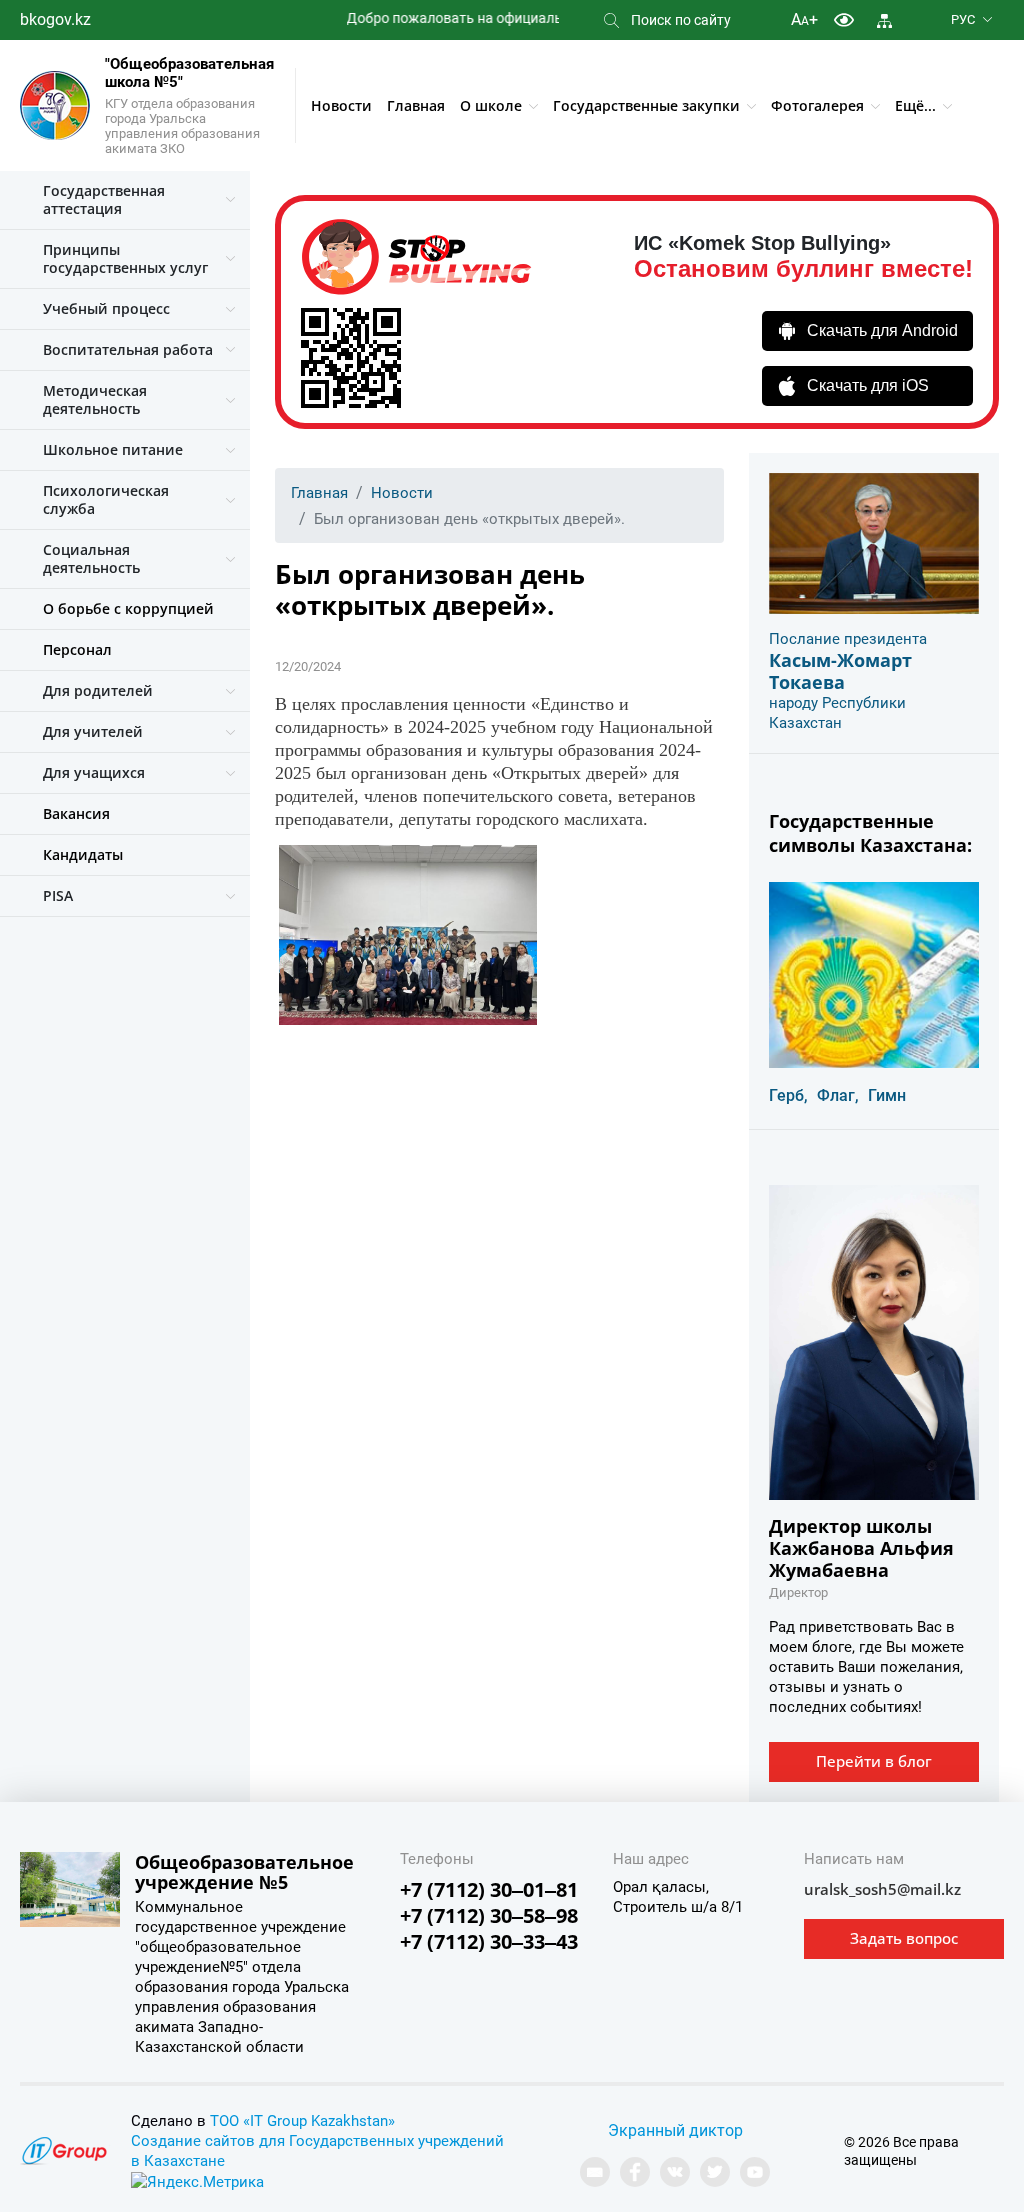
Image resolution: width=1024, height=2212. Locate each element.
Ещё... (915, 105)
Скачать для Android (882, 330)
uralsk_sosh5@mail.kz (882, 1889)
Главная (416, 105)
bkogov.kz (55, 19)
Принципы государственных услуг (125, 258)
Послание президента (848, 639)
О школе (491, 105)
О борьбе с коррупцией (128, 608)
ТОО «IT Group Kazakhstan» (302, 2121)
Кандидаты (83, 854)
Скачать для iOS (868, 385)
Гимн (887, 1095)
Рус (963, 19)
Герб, (788, 1095)
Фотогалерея (817, 105)
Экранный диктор (675, 2130)
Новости (341, 105)
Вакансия (76, 813)
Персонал (77, 649)
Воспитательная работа (128, 349)
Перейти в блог (874, 1761)
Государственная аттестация (104, 199)
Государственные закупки (646, 105)
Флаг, (838, 1095)
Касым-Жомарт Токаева (840, 671)
